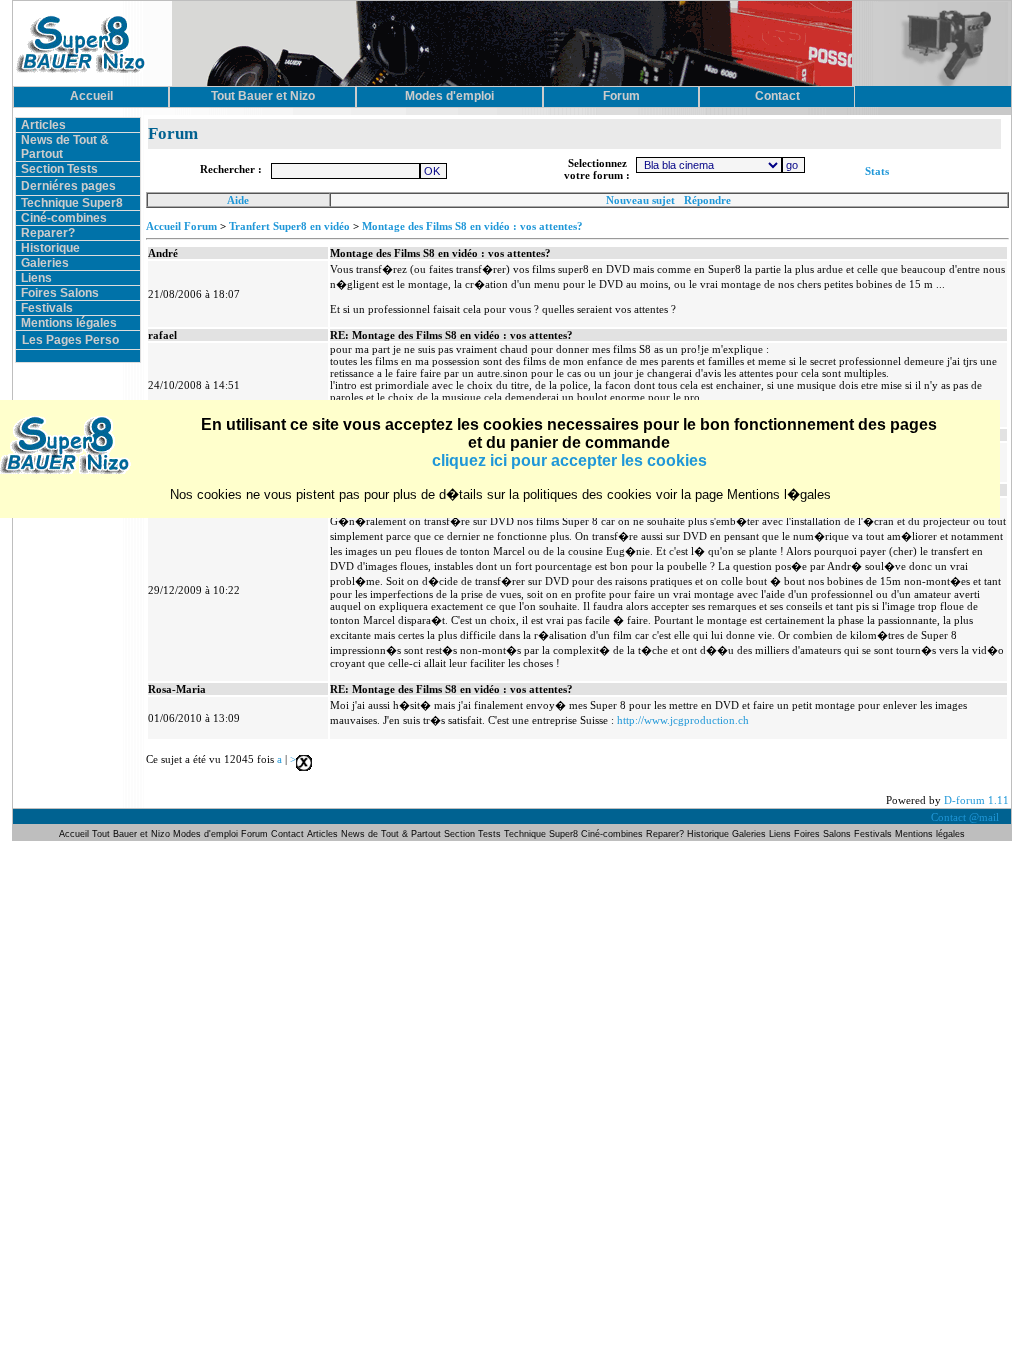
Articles (43, 125)
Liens (36, 278)
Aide (238, 200)
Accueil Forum (181, 226)
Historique (50, 248)
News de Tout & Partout (391, 834)
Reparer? (48, 233)
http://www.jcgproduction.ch (683, 720)
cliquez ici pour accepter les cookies (569, 460)
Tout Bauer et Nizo (131, 834)
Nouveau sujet (640, 200)
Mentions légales (69, 323)
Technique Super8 (72, 203)
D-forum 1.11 (976, 800)
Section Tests (59, 169)
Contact (287, 834)
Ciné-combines (64, 218)
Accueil (75, 834)
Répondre (707, 200)
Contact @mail (966, 817)
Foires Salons (60, 293)
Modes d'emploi (205, 834)
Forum (256, 834)
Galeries (45, 263)
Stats (877, 171)
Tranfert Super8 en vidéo (289, 226)
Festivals (47, 308)
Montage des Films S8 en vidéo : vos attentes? (472, 226)
